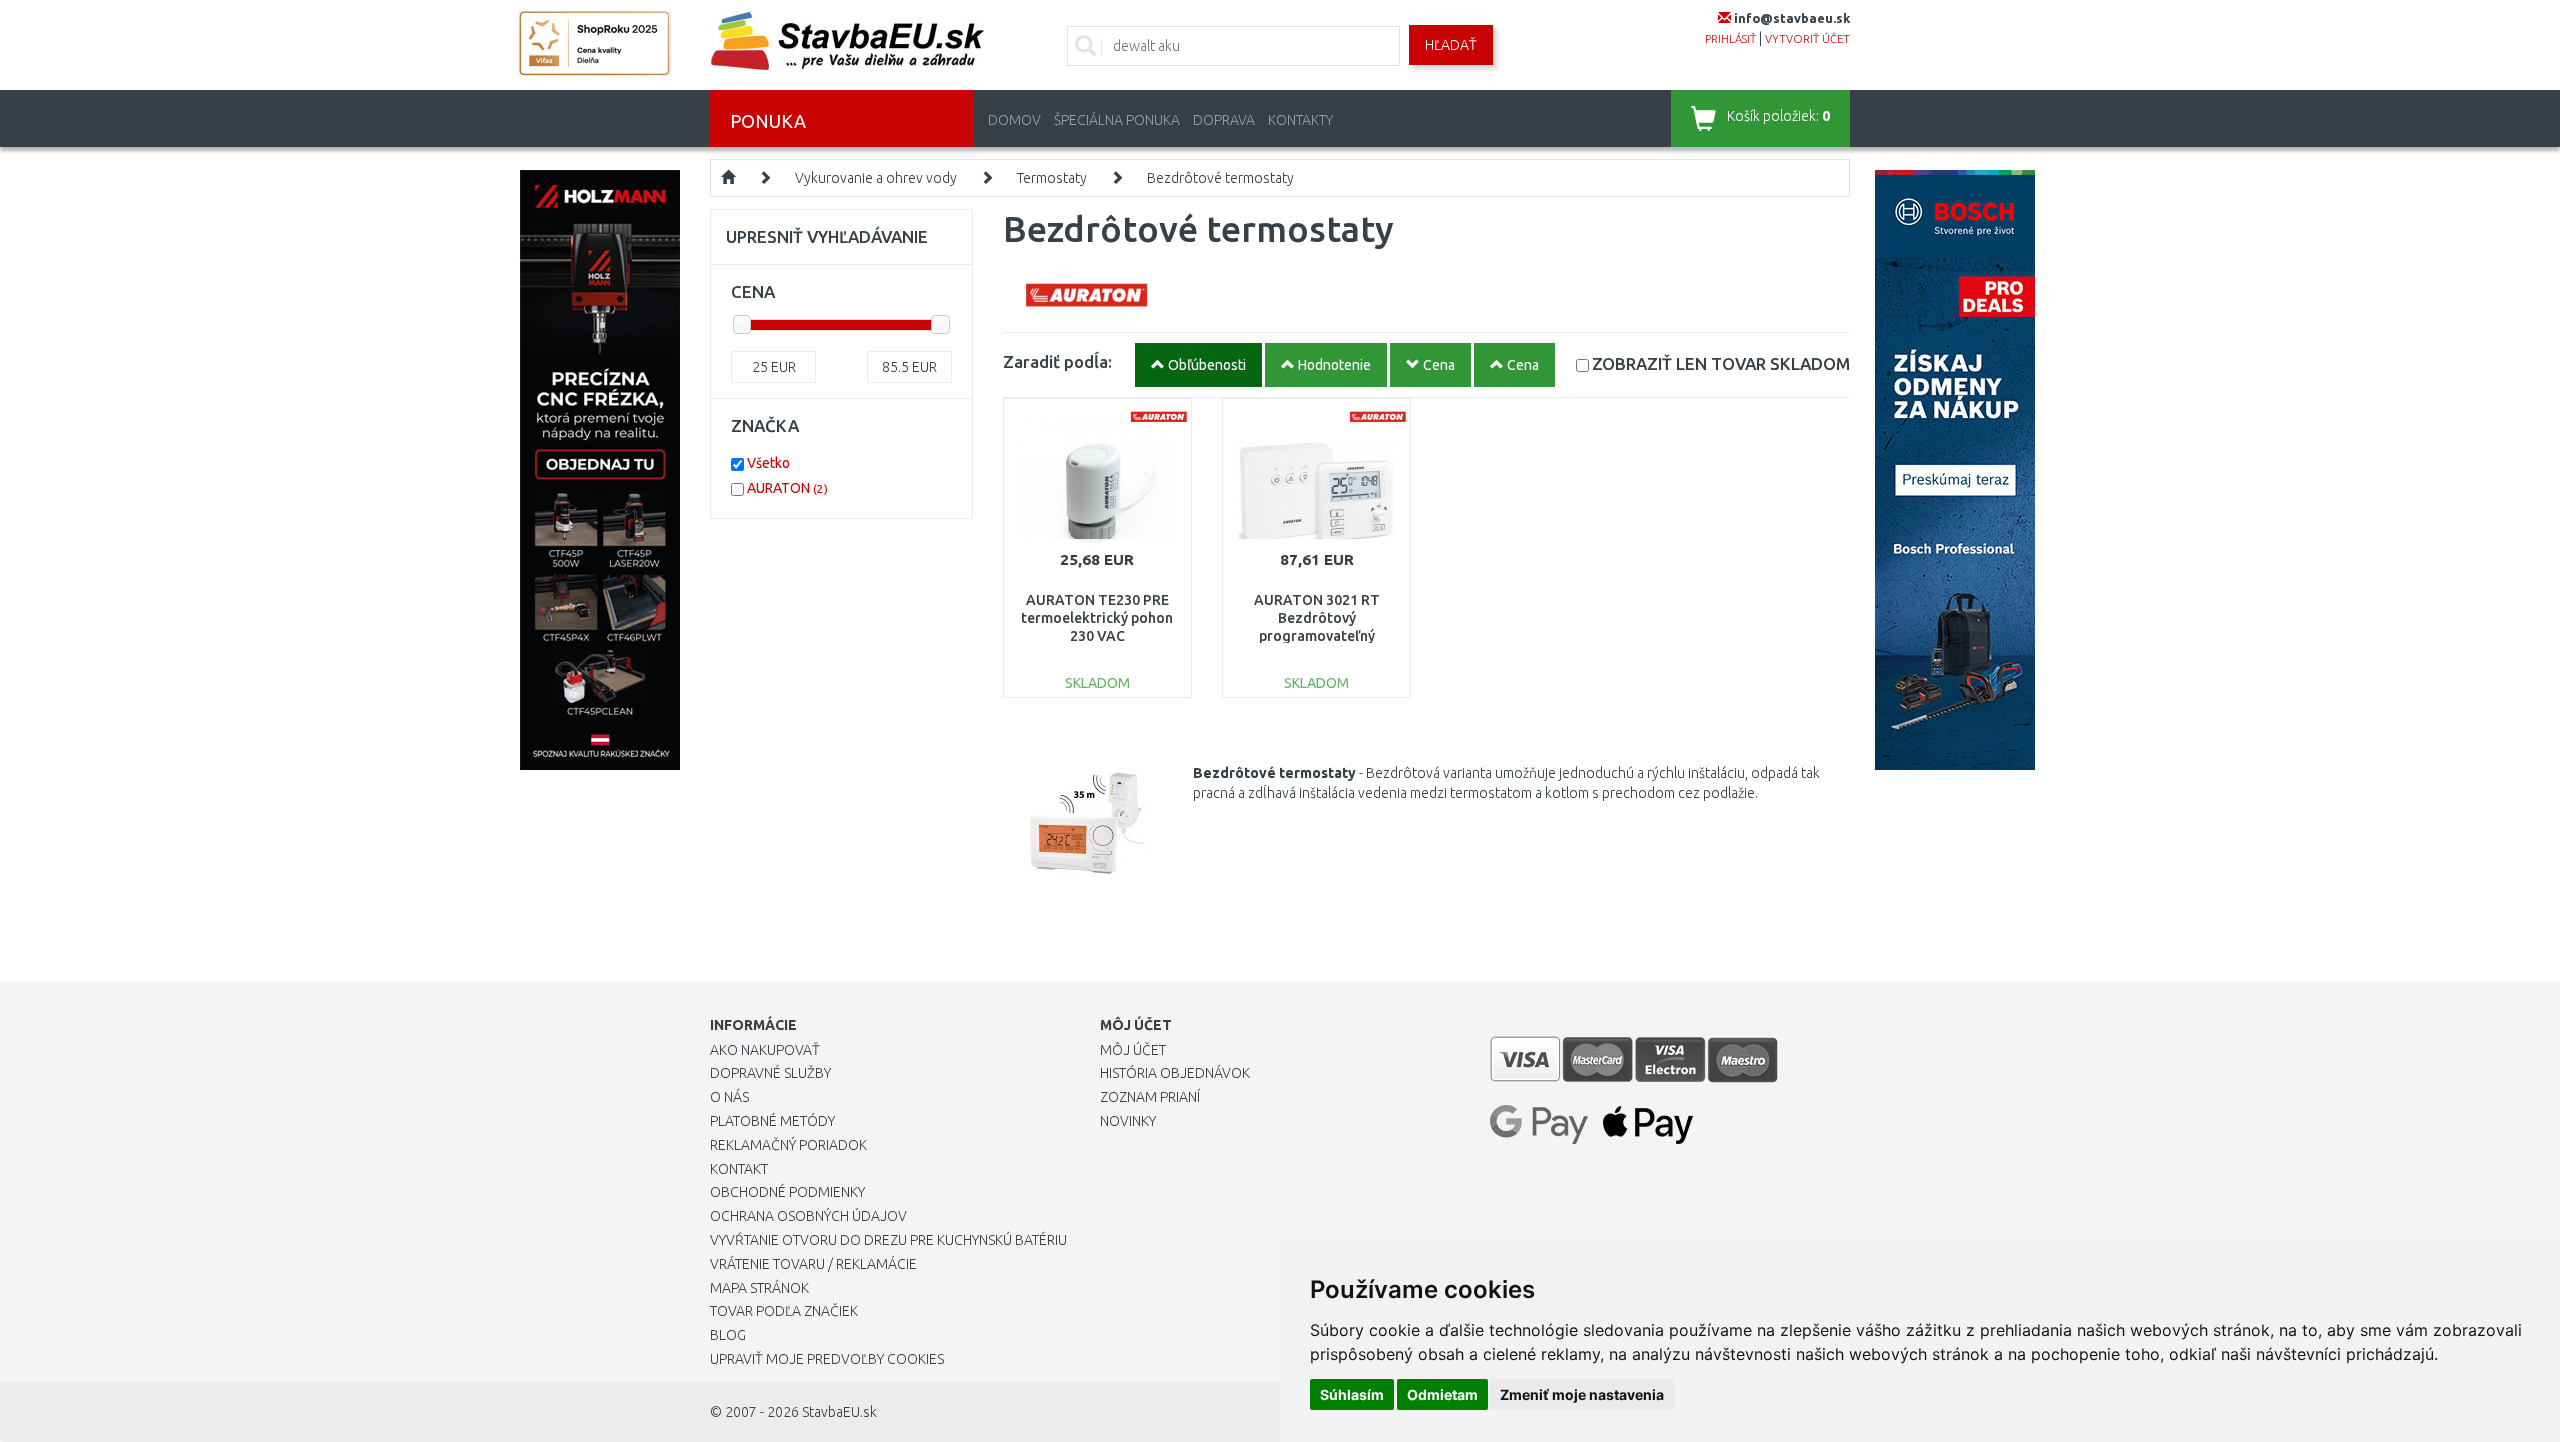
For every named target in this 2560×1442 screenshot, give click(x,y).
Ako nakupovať (765, 1050)
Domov (1014, 120)
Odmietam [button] (1442, 1394)
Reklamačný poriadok (788, 1145)
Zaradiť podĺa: (1057, 361)
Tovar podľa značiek (784, 1311)
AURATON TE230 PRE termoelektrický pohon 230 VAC (1097, 618)
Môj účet (1133, 1050)
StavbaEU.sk (839, 1412)
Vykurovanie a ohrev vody (876, 178)
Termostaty (1052, 178)
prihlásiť (1730, 39)
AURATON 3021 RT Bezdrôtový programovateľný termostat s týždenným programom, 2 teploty (1316, 636)
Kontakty (1300, 120)
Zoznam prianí (1150, 1097)
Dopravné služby (770, 1073)
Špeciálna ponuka (1117, 120)
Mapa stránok (759, 1288)
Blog (728, 1335)
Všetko (768, 463)
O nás (729, 1097)
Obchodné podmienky (787, 1192)
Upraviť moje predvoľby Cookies (827, 1359)
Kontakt (739, 1169)
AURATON (787, 488)
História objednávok (1175, 1073)
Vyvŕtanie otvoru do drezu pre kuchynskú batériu (888, 1240)
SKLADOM (1721, 363)
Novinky (1128, 1121)
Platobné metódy (772, 1121)
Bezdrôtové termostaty (1220, 178)
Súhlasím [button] (1352, 1394)
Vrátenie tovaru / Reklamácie (813, 1264)
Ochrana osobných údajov (808, 1216)
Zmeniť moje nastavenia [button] (1582, 1394)
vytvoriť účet (1807, 39)
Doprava (1224, 120)
